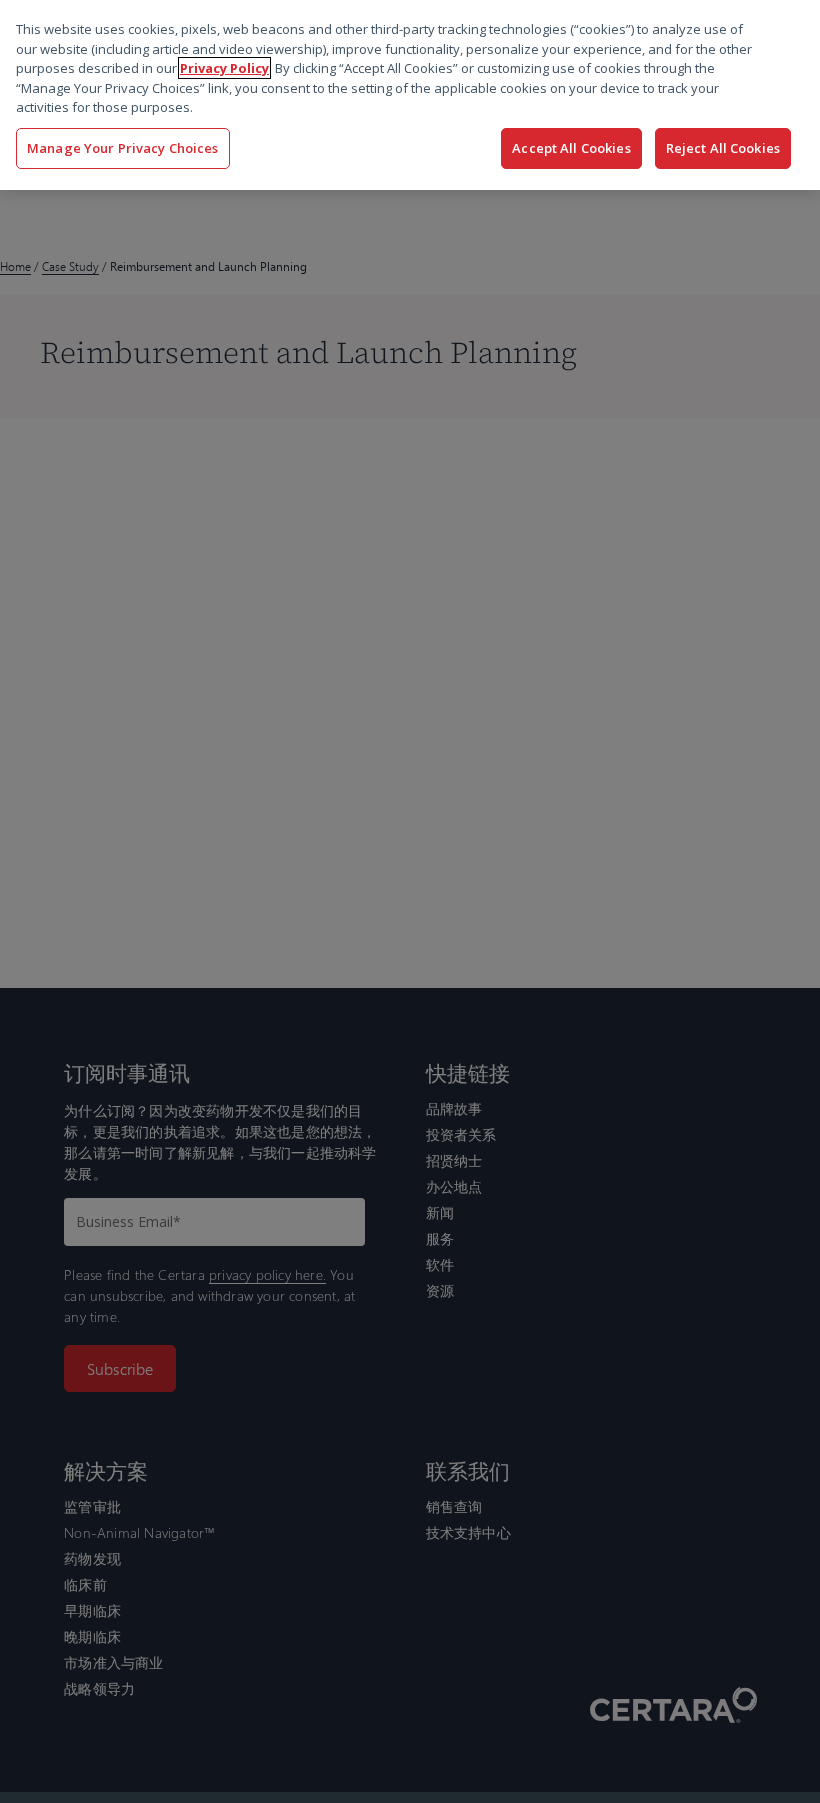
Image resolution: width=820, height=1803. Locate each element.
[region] (410, 95)
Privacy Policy (224, 68)
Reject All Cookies (723, 148)
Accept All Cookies (571, 148)
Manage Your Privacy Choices (123, 148)
